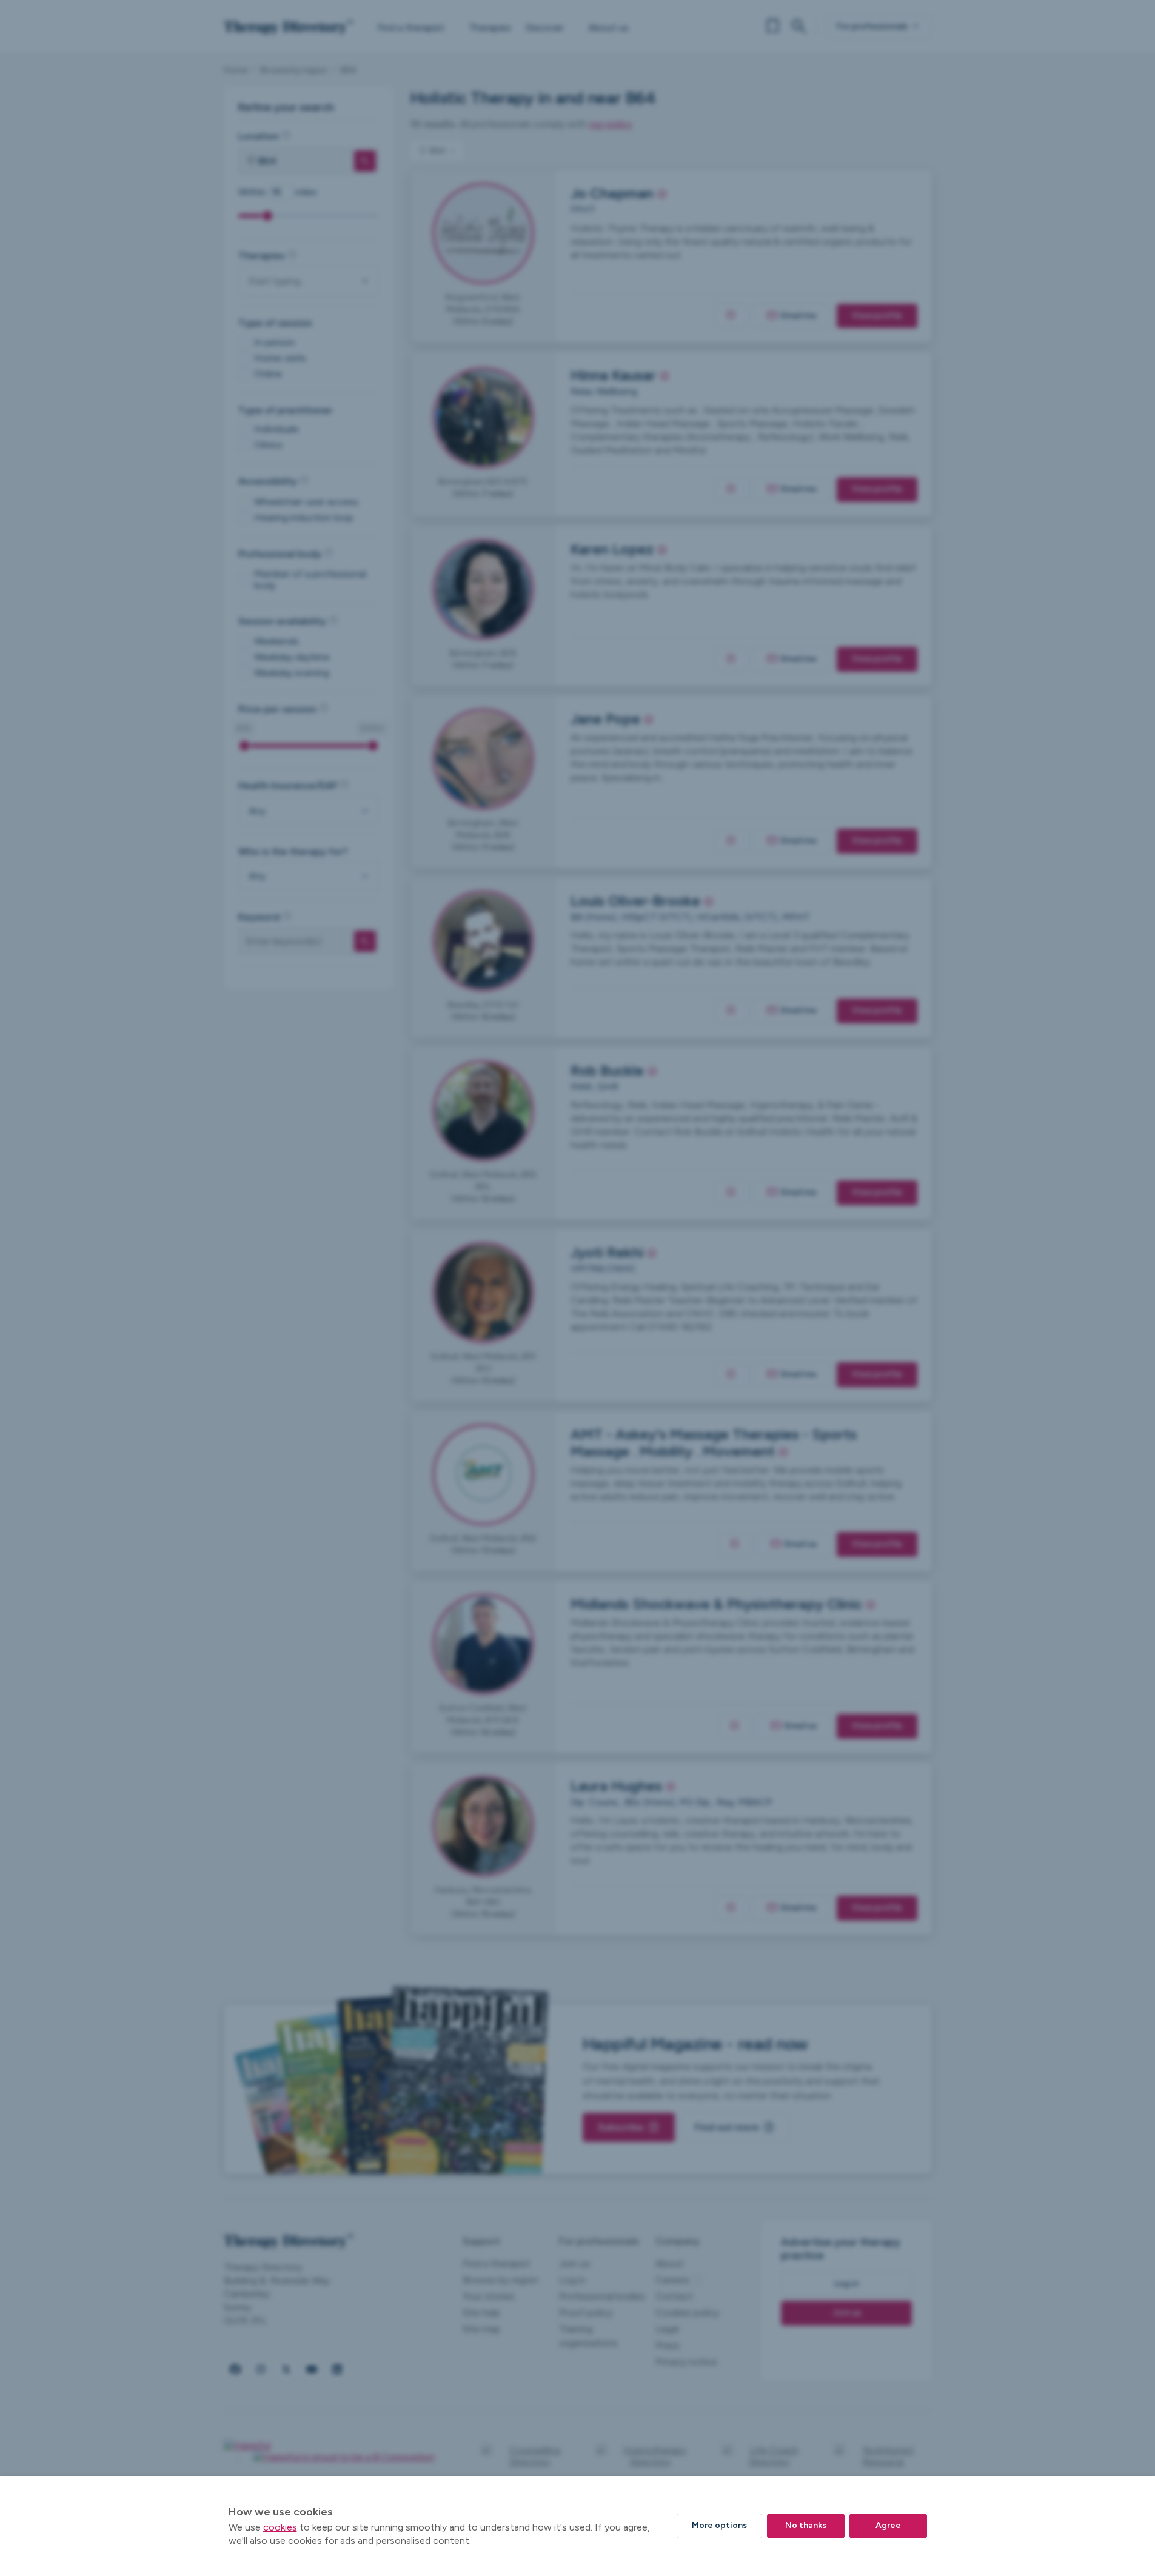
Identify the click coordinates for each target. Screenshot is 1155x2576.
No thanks (806, 2525)
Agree (888, 2525)
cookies (280, 2527)
